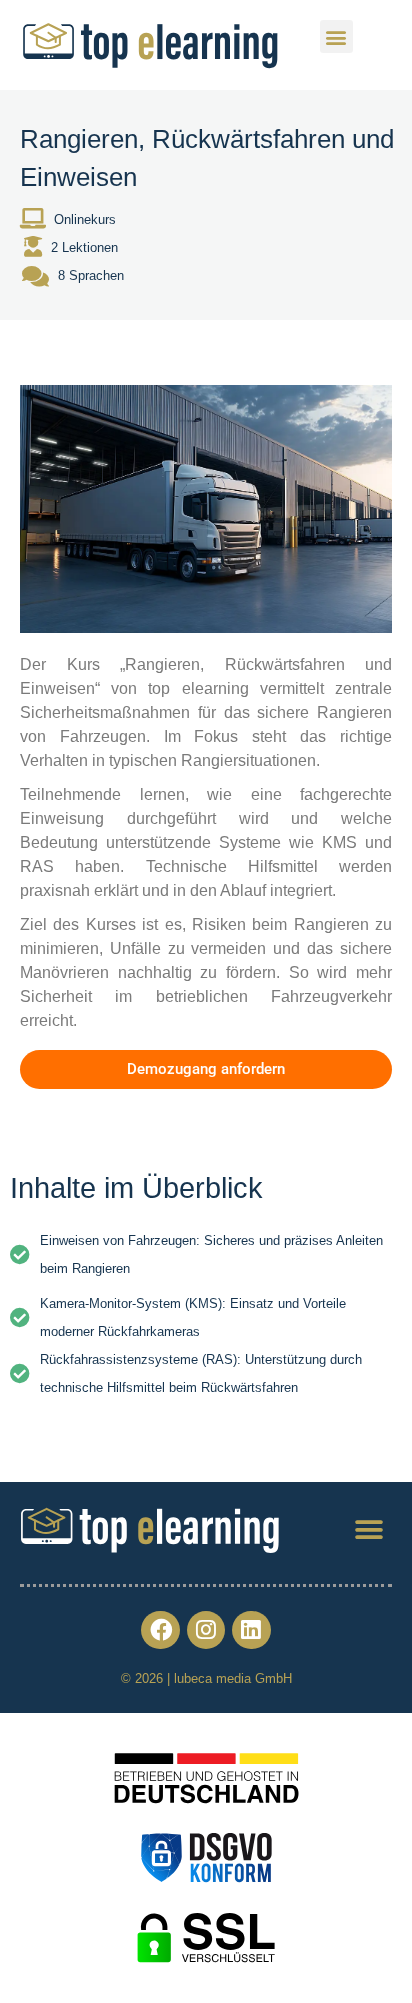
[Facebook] (160, 1630)
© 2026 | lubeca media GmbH (206, 1678)
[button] (336, 36)
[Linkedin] (251, 1630)
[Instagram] (206, 1630)
